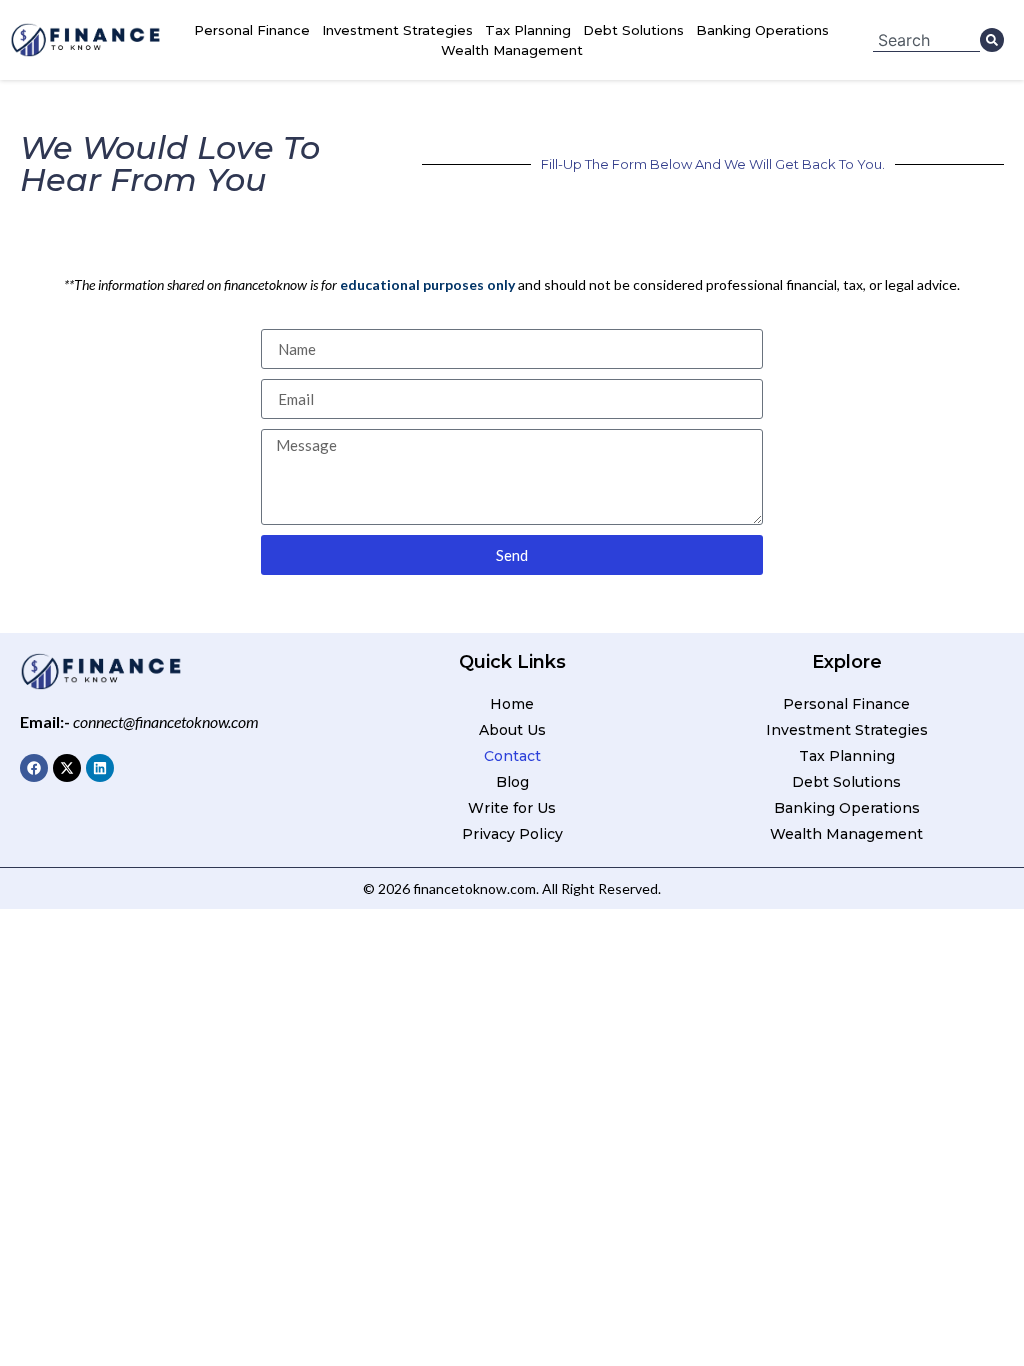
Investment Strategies (397, 30)
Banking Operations (762, 30)
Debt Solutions (633, 30)
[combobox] (926, 40)
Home (512, 704)
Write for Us (512, 808)
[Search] (992, 40)
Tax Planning (528, 30)
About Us (512, 730)
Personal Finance (252, 30)
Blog (512, 782)
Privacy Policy (512, 834)
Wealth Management (512, 50)
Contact (512, 756)
